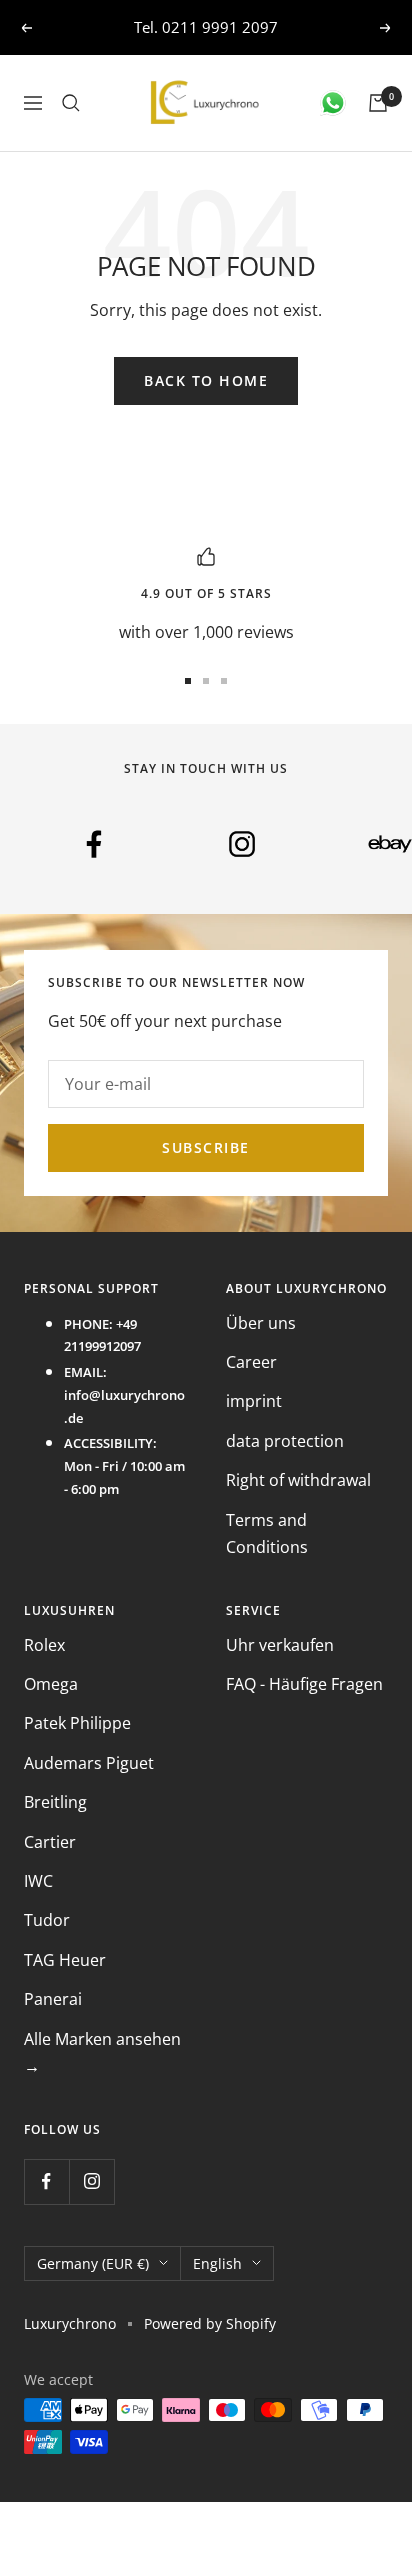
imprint (254, 1401)
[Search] (71, 103)
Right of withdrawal (298, 1480)
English (217, 2263)
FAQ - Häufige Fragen (304, 1684)
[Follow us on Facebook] (46, 2181)
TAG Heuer (65, 1960)
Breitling (55, 1802)
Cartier (50, 1842)
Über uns (261, 1323)
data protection (285, 1441)
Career (251, 1362)
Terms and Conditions (267, 1533)
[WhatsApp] (333, 103)
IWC (38, 1881)
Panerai (53, 1999)
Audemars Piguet (89, 1763)
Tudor (47, 1920)
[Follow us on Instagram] (91, 2181)
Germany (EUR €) (93, 2263)
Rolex (44, 1645)
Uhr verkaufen (280, 1645)
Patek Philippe (77, 1723)
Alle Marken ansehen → (102, 2052)
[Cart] (378, 103)
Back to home (206, 380)
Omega (51, 1684)
